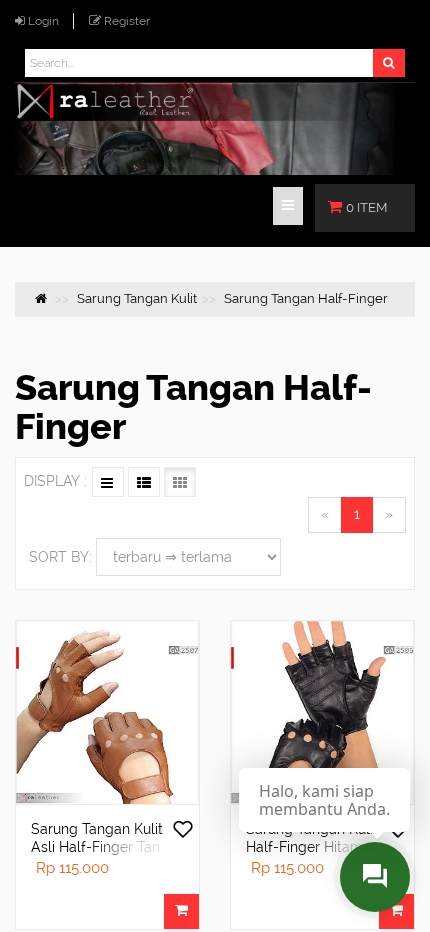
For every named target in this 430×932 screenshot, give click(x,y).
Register (127, 21)
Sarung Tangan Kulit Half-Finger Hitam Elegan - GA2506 (312, 847)
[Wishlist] (183, 831)
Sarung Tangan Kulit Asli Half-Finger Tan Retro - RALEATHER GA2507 (97, 856)
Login (43, 21)
